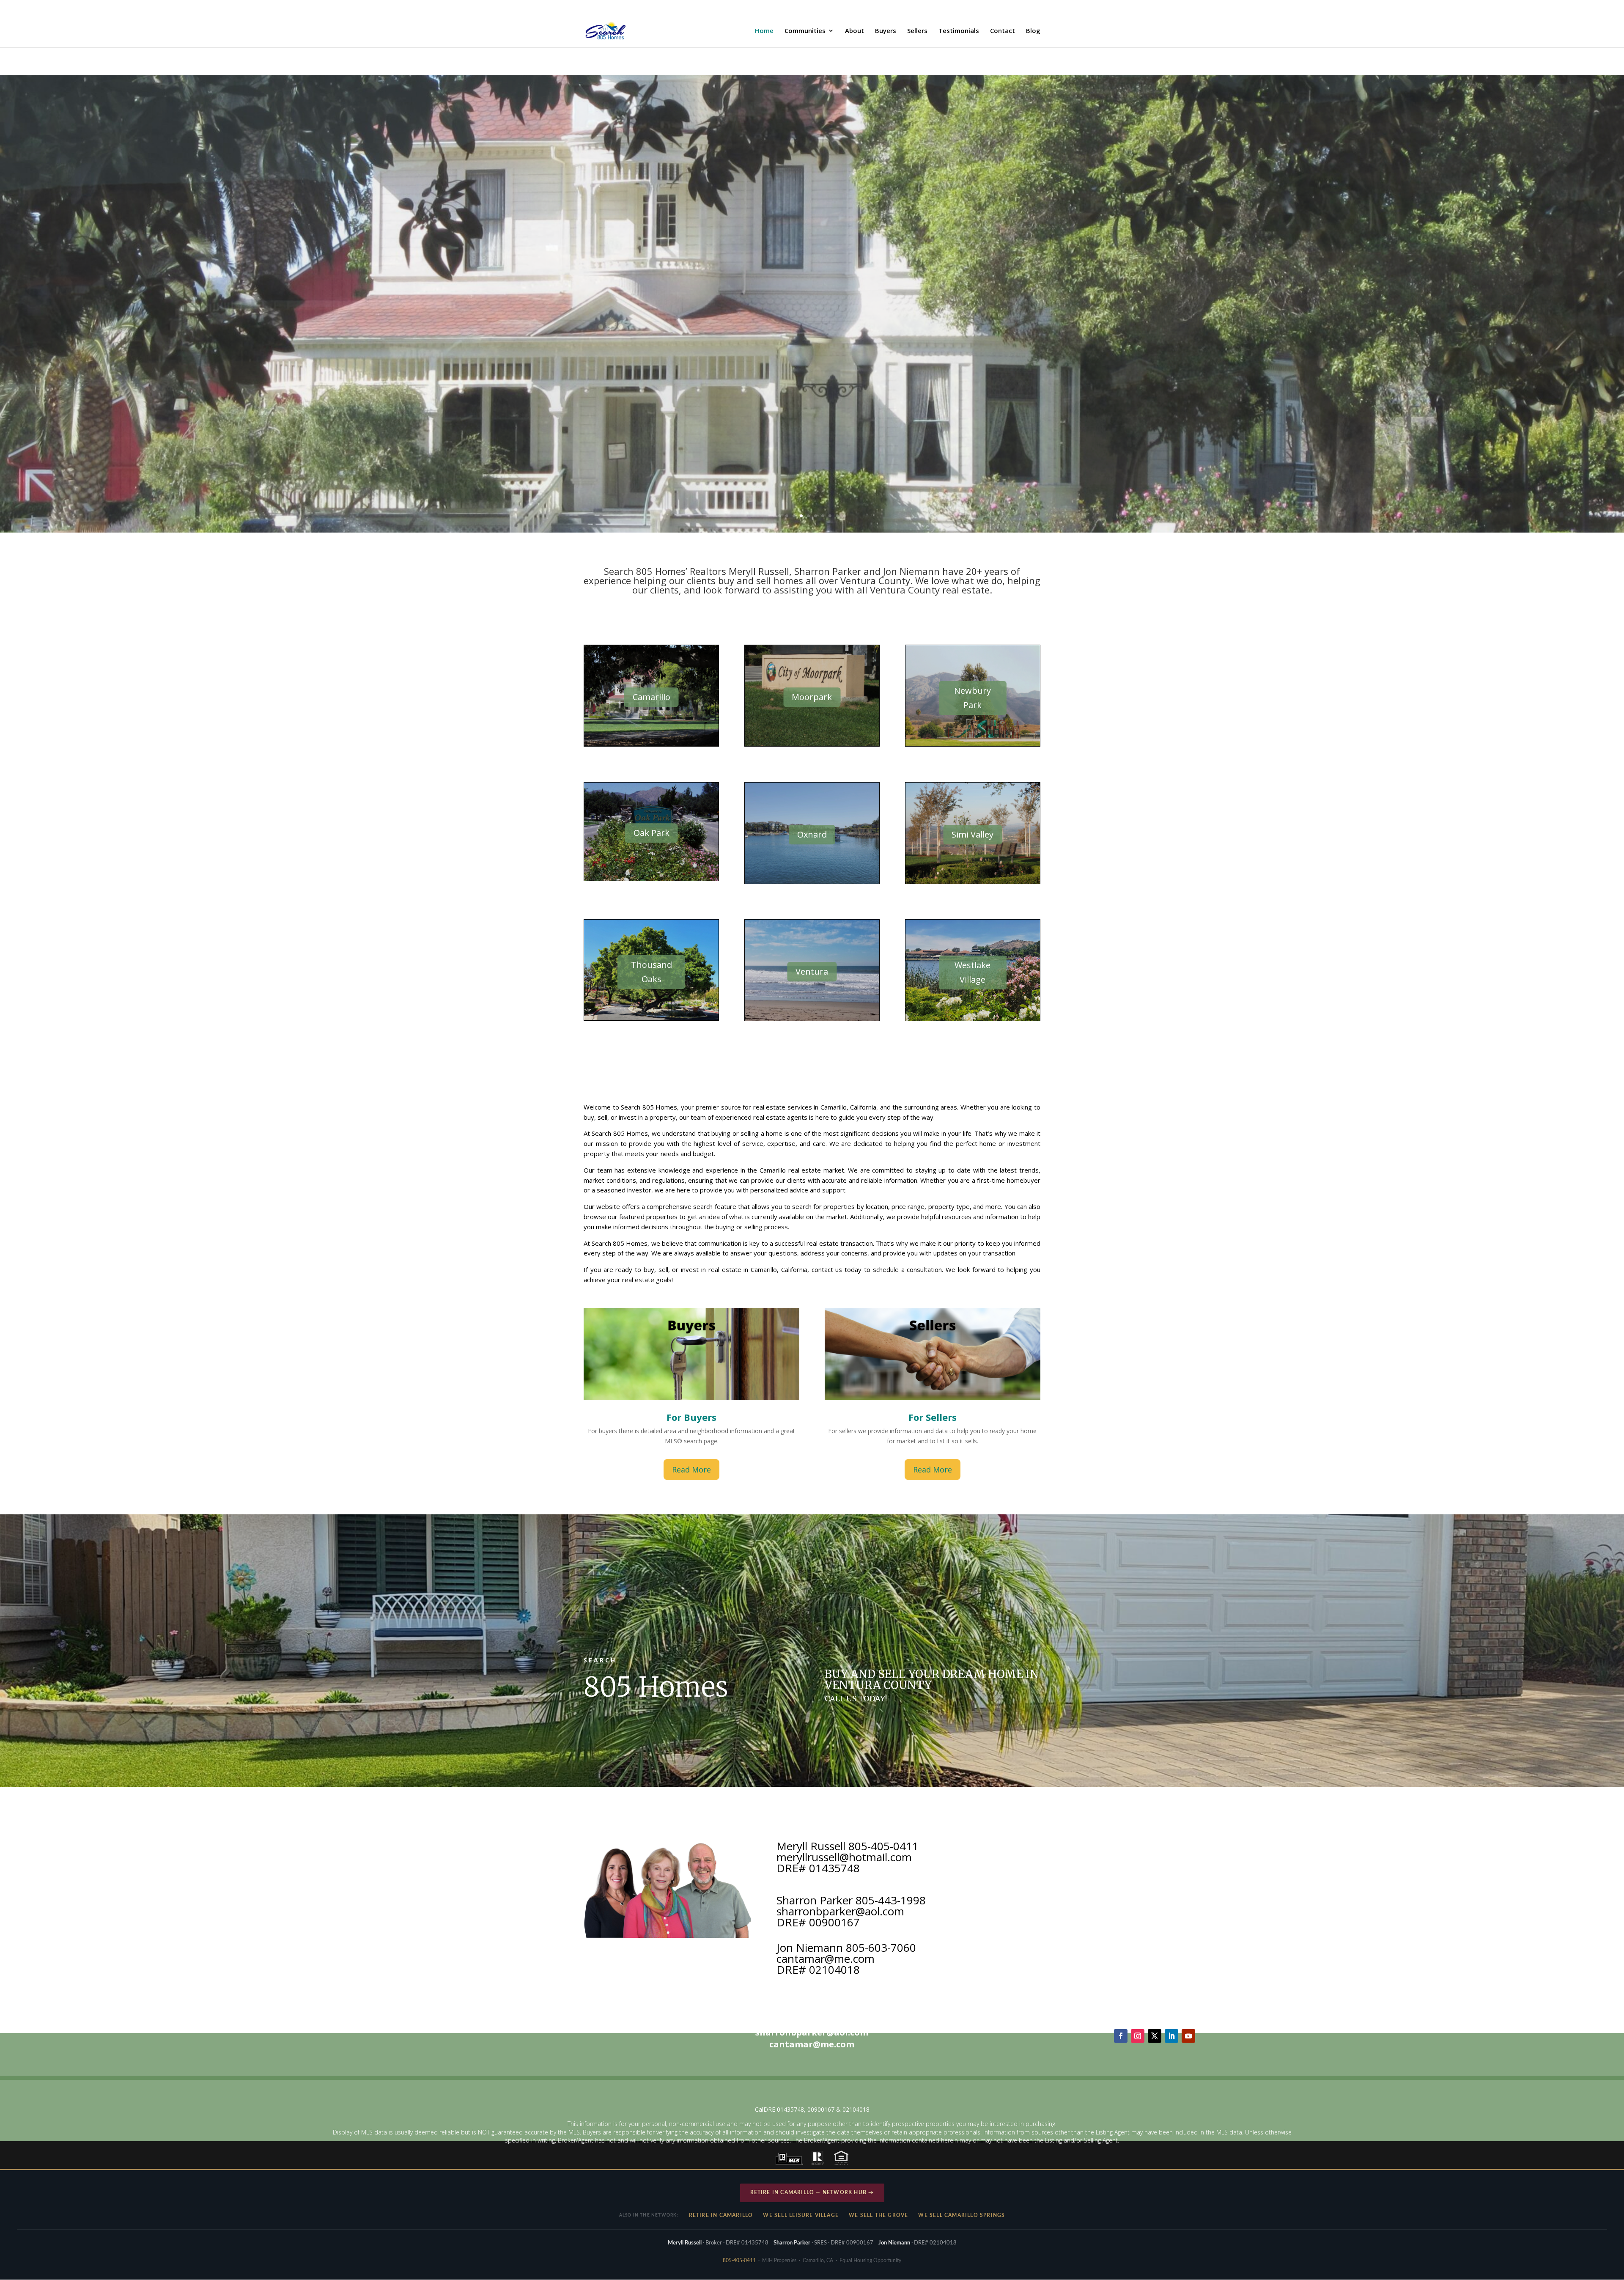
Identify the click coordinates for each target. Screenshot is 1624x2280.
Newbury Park (972, 698)
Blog (1033, 31)
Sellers (917, 31)
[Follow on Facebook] (1121, 2036)
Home (764, 31)
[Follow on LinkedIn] (1171, 2036)
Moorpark (812, 697)
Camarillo (652, 697)
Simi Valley (972, 834)
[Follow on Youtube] (1188, 2036)
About (855, 31)
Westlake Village (972, 972)
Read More (691, 1470)
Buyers (886, 31)
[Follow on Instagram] (1138, 2036)
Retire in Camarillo (721, 2215)
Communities (805, 31)
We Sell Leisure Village (801, 2215)
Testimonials (959, 31)
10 (844, 516)
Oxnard (812, 834)
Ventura (812, 971)
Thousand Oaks (652, 972)
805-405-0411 (739, 2261)
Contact (1003, 31)
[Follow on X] (1155, 2036)
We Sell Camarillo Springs (962, 2215)
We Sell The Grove (878, 2215)
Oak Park (652, 833)
